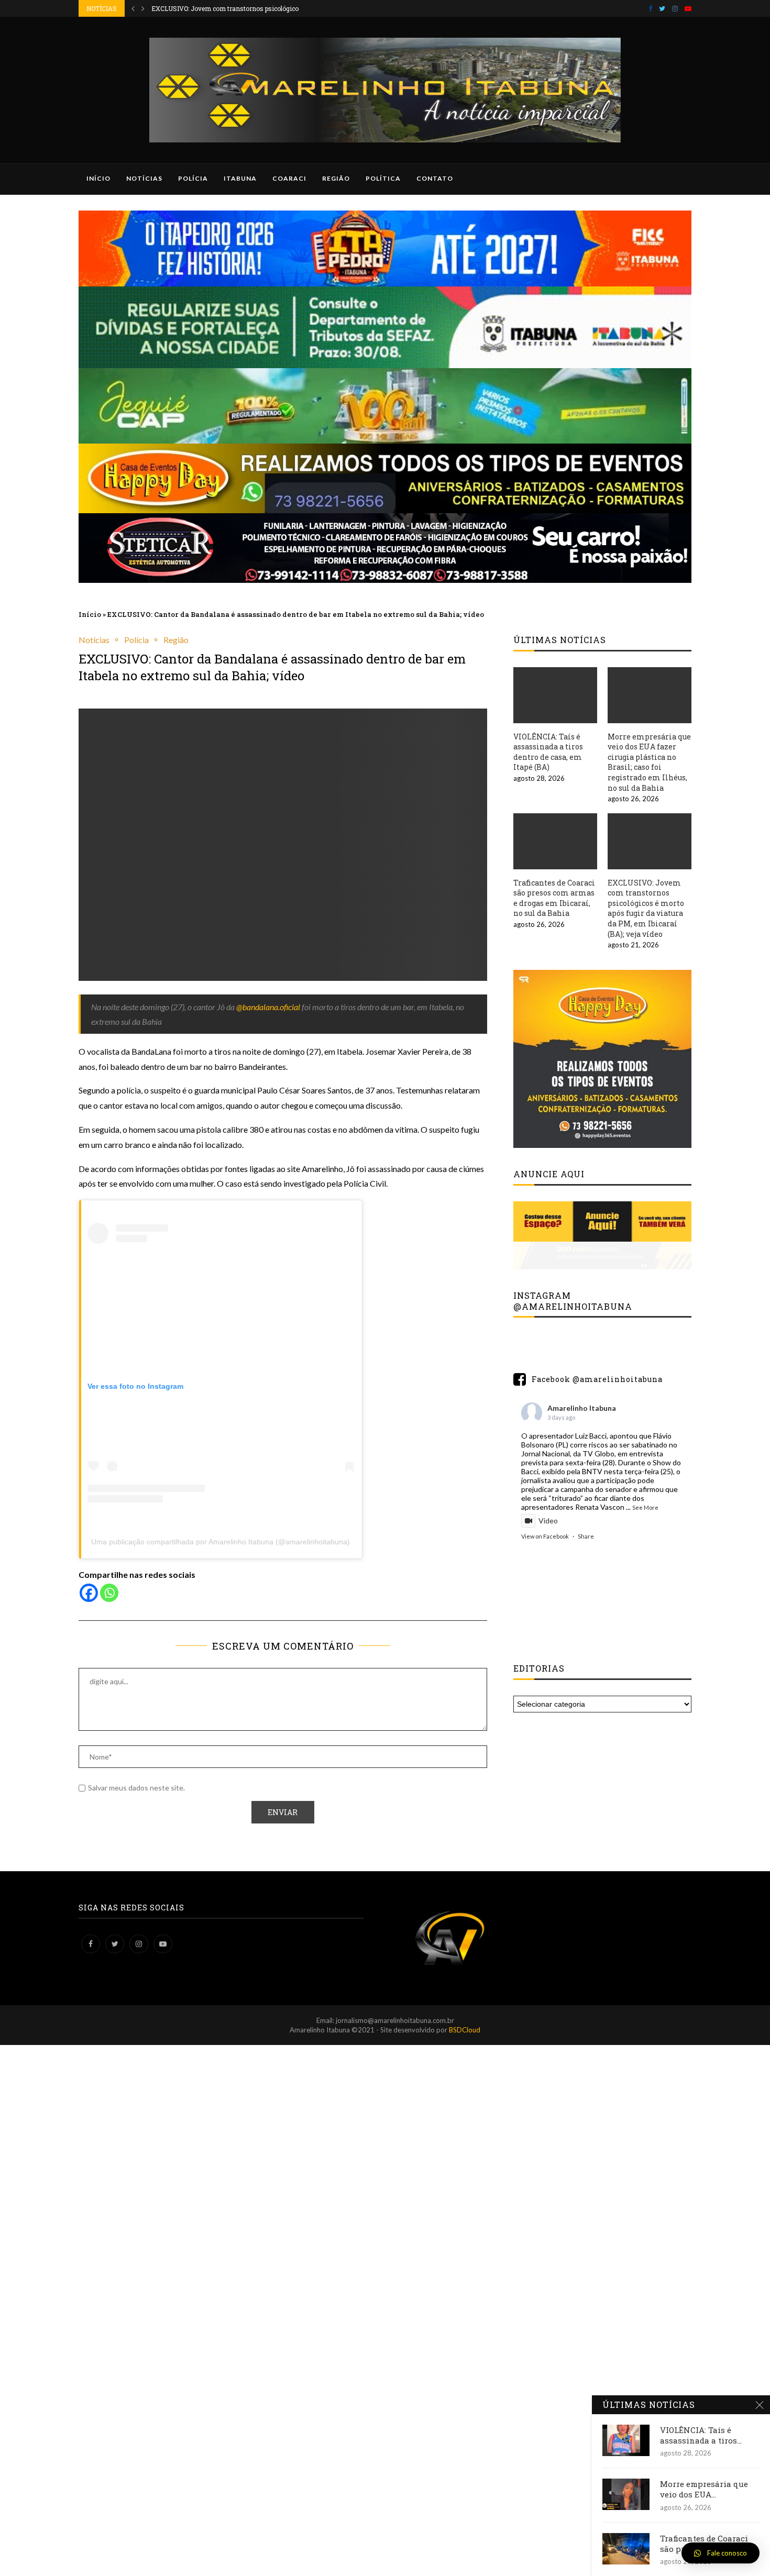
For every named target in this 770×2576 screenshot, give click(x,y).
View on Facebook (545, 1536)
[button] (720, 2553)
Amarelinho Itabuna (582, 1408)
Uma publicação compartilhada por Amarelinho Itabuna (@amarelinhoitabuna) (221, 1542)
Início (98, 178)
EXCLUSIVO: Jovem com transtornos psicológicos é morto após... (249, 8)
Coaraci (289, 178)
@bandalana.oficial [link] (268, 1007)
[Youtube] (688, 8)
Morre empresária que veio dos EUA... (704, 2489)
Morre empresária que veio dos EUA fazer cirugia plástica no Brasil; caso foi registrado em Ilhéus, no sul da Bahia (649, 762)
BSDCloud (465, 2030)
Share (586, 1536)
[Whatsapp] (109, 1593)
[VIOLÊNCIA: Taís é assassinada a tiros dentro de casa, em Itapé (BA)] (555, 695)
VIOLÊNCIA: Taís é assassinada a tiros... (701, 2435)
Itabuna (240, 178)
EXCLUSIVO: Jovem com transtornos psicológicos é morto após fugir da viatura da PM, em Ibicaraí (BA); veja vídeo (646, 908)
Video (548, 1521)
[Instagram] (675, 8)
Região (336, 178)
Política (383, 178)
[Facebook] (650, 8)
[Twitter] (662, 8)
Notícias (144, 178)
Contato (435, 178)
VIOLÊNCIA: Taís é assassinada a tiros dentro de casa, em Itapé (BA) (548, 752)
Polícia (193, 178)
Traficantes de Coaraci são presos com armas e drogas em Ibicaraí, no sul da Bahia (554, 898)
